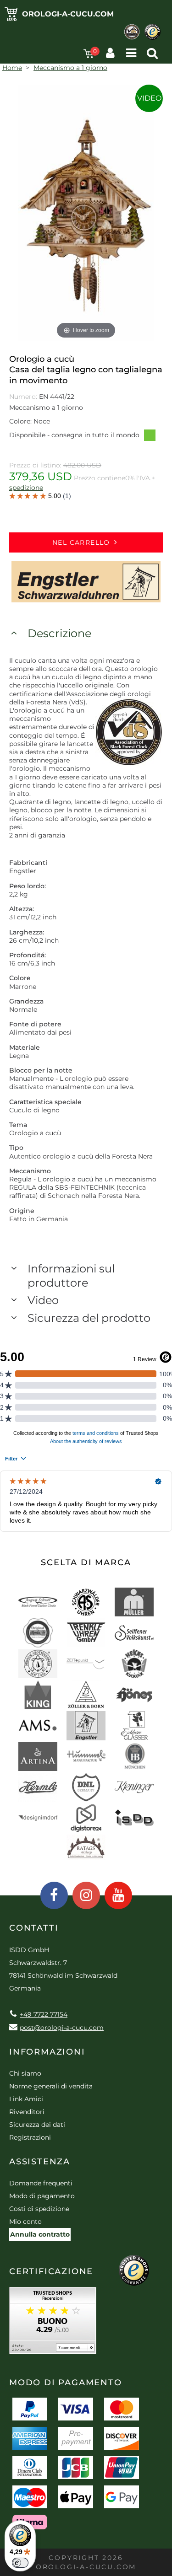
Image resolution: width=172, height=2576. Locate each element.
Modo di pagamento (42, 2196)
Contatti (34, 1928)
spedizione (26, 488)
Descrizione (59, 633)
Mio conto (25, 2222)
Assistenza (40, 2162)
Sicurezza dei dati (37, 2125)
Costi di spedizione (39, 2209)
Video (149, 98)
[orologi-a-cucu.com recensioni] (53, 2324)
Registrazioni (30, 2137)
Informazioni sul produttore (71, 1276)
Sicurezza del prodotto (89, 1318)
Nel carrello (81, 542)
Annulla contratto (40, 2234)
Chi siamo (25, 2073)
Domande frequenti (41, 2183)
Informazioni (47, 2052)
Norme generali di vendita (51, 2086)
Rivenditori (27, 2112)
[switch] (20, 2563)
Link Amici (26, 2099)
